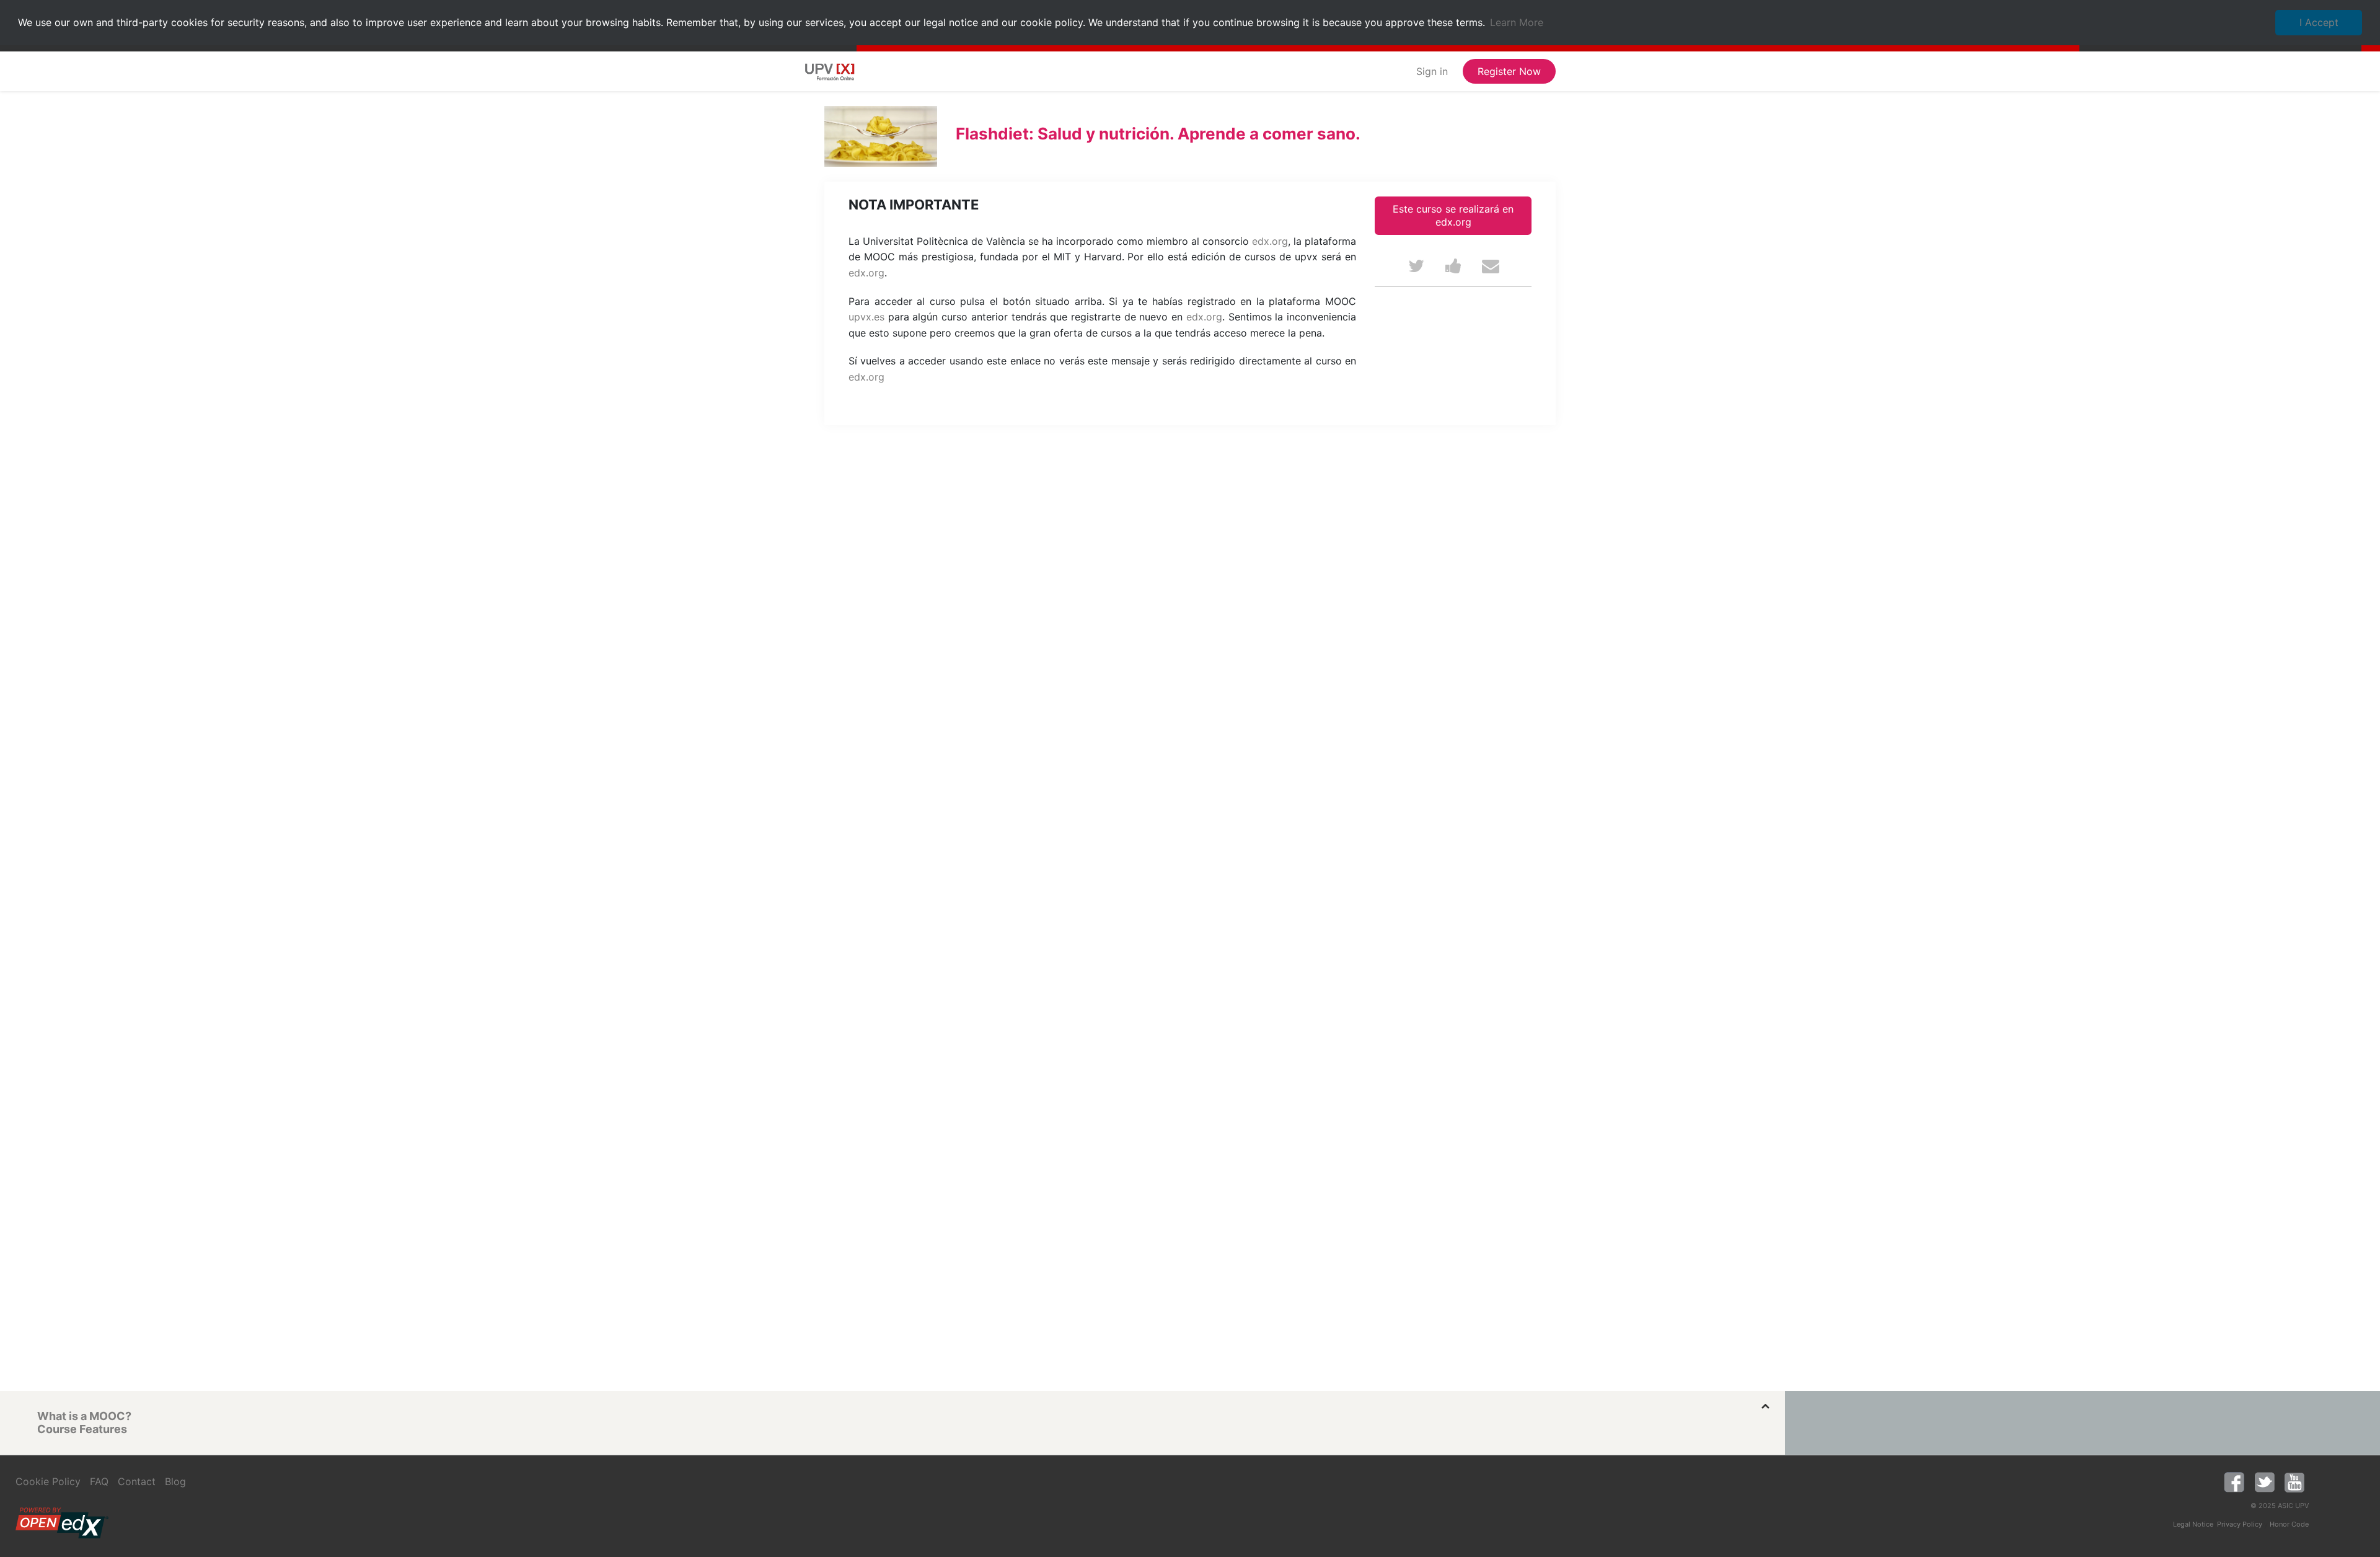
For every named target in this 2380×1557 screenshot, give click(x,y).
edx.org (1270, 241)
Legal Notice (2193, 1524)
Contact (137, 1481)
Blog (175, 1481)
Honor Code (2289, 1524)
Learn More (1517, 22)
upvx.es (866, 317)
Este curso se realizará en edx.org (1453, 215)
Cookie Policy (48, 1481)
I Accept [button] (2319, 22)
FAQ (99, 1481)
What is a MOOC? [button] (84, 1416)
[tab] (902, 1416)
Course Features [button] (82, 1429)
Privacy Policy (2240, 1524)
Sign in (1432, 71)
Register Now (1509, 71)
